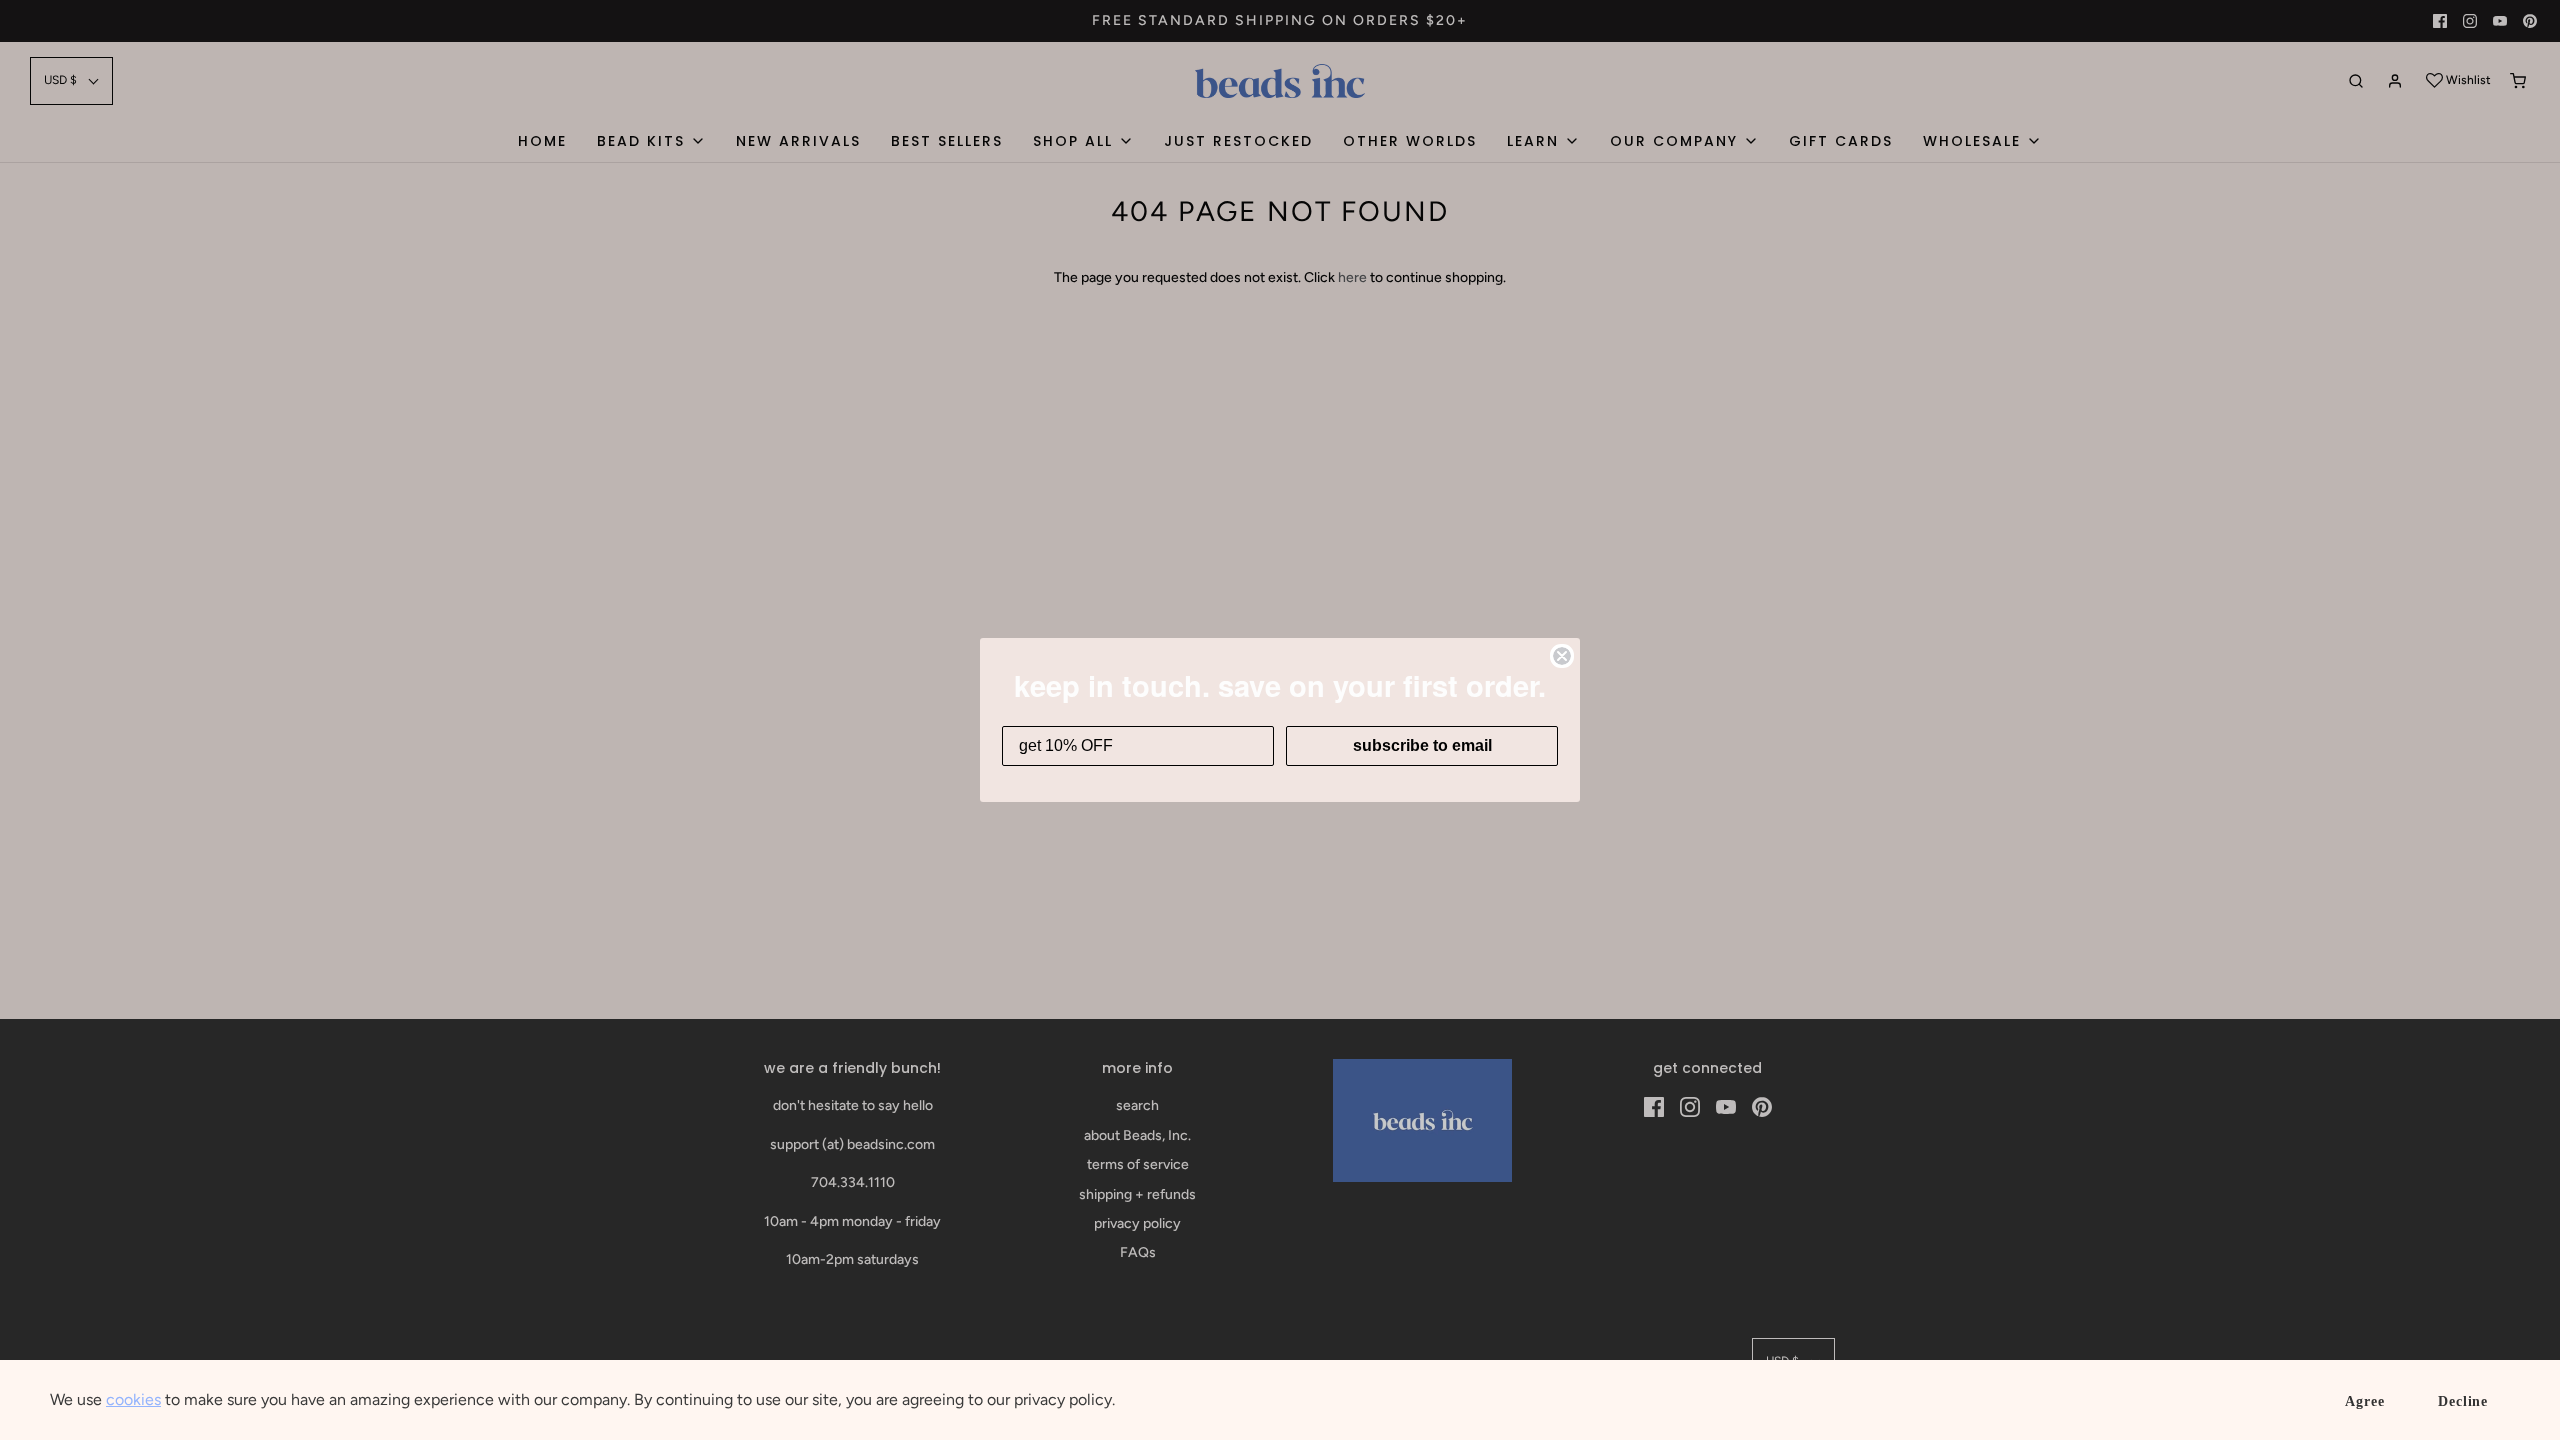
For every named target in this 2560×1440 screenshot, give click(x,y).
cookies (133, 1399)
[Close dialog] (1562, 656)
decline (2463, 1401)
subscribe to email (1422, 745)
